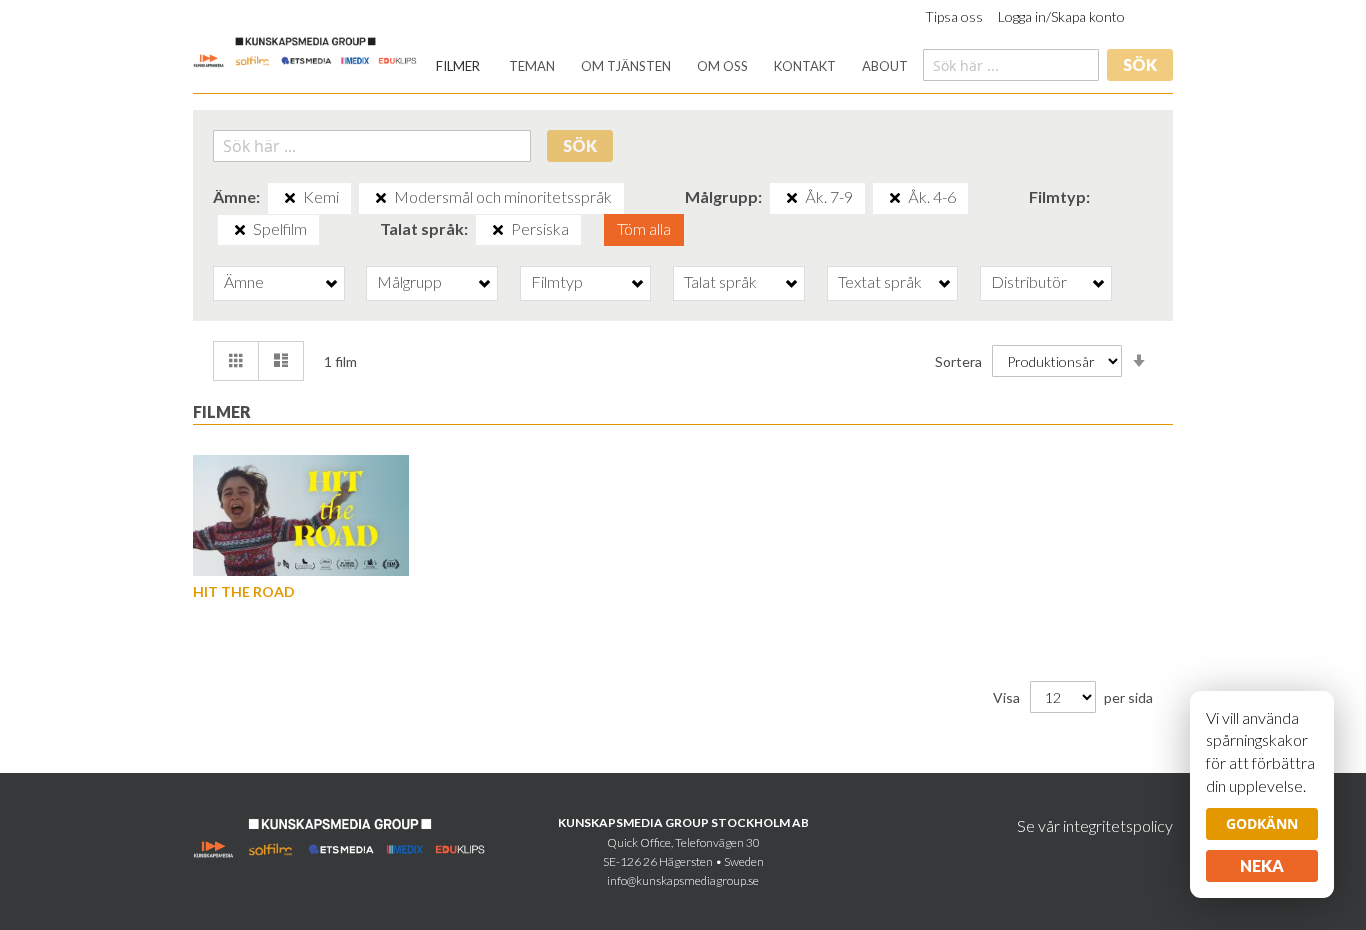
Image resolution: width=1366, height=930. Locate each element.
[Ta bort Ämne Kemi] (290, 198)
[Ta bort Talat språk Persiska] (498, 230)
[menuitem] (458, 66)
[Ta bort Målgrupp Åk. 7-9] (792, 198)
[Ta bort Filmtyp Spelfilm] (240, 230)
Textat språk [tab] (880, 281)
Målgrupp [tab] (409, 281)
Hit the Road (244, 591)
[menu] (672, 66)
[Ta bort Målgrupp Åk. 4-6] (895, 198)
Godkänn (1262, 823)
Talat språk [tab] (720, 281)
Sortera (958, 361)
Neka (1262, 865)
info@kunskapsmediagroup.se (683, 880)
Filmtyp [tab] (557, 281)
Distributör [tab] (1029, 281)
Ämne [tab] (244, 281)
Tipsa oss (954, 16)
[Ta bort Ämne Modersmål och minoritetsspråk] (381, 198)
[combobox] (1011, 65)
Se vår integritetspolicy (1095, 825)
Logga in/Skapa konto (1061, 16)
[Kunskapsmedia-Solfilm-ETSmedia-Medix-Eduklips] (305, 50)
